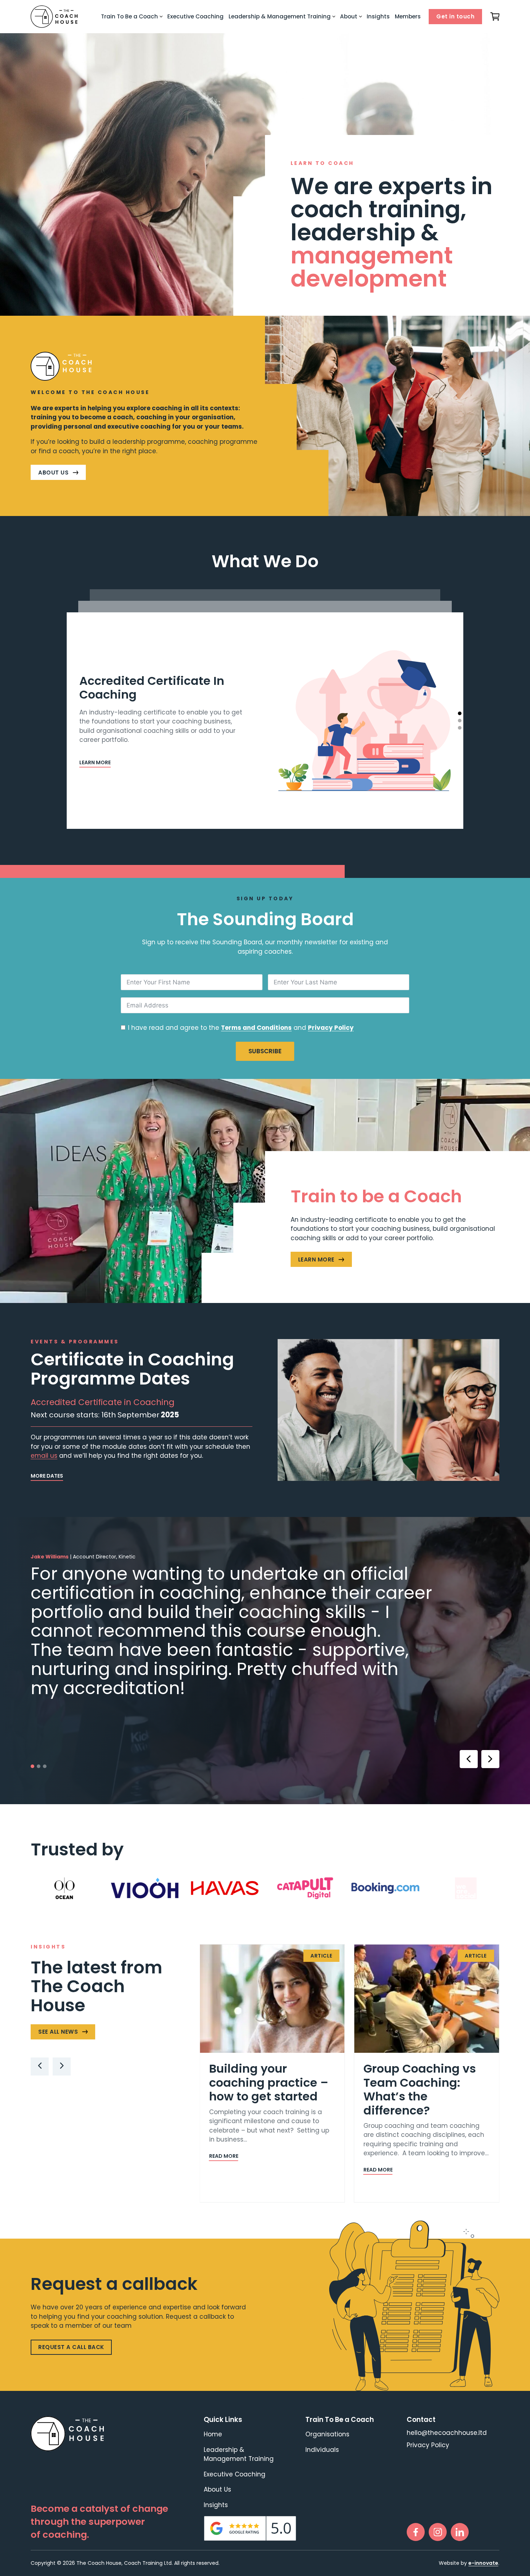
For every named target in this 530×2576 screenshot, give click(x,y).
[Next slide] (490, 1759)
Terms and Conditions (256, 1028)
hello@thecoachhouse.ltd (447, 2433)
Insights (378, 16)
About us (53, 473)
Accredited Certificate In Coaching (152, 688)
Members (408, 16)
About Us (217, 2489)
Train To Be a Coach (129, 16)
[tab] (460, 713)
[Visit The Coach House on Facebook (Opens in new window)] (416, 2532)
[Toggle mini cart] (495, 17)
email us (44, 1456)
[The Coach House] (54, 17)
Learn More (325, 1261)
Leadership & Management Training (280, 16)
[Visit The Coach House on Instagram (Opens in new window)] (438, 2532)
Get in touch (455, 16)
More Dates (47, 1476)
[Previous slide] (469, 1759)
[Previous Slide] (40, 2067)
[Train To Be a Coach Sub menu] (161, 17)
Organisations (327, 2434)
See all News (58, 2032)
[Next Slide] (62, 2067)
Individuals (322, 2450)
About (349, 16)
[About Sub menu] (361, 17)
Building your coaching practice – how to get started (269, 2082)
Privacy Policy (331, 1028)
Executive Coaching (195, 16)
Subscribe (265, 1051)
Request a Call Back (71, 2347)
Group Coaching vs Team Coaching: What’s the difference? (420, 2089)
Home (213, 2434)
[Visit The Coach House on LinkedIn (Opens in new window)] (460, 2532)
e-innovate (483, 2563)
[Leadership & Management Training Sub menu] (334, 17)
